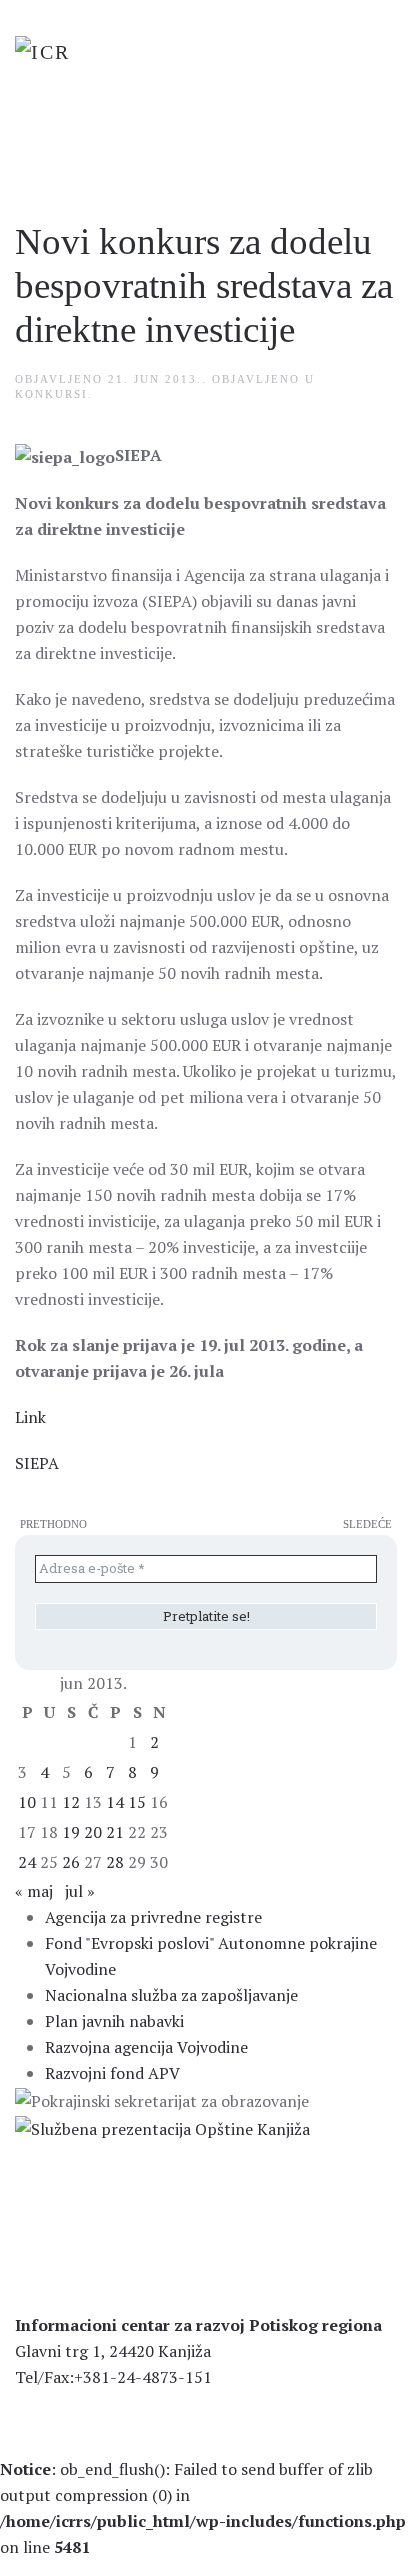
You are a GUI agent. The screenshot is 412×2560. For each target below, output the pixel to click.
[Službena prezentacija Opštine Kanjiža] (162, 2127)
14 (115, 1802)
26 (71, 1862)
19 (71, 1832)
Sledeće (367, 1524)
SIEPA (37, 1463)
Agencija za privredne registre (153, 1917)
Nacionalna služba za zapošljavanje (171, 1995)
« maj (34, 1891)
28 (115, 1862)
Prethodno (53, 1524)
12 (71, 1802)
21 (115, 1832)
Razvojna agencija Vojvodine (146, 2047)
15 (137, 1802)
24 (27, 1862)
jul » (80, 1891)
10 (27, 1802)
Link (30, 1417)
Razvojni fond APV (112, 2073)
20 (93, 1832)
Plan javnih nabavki (114, 2021)
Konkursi (51, 394)
